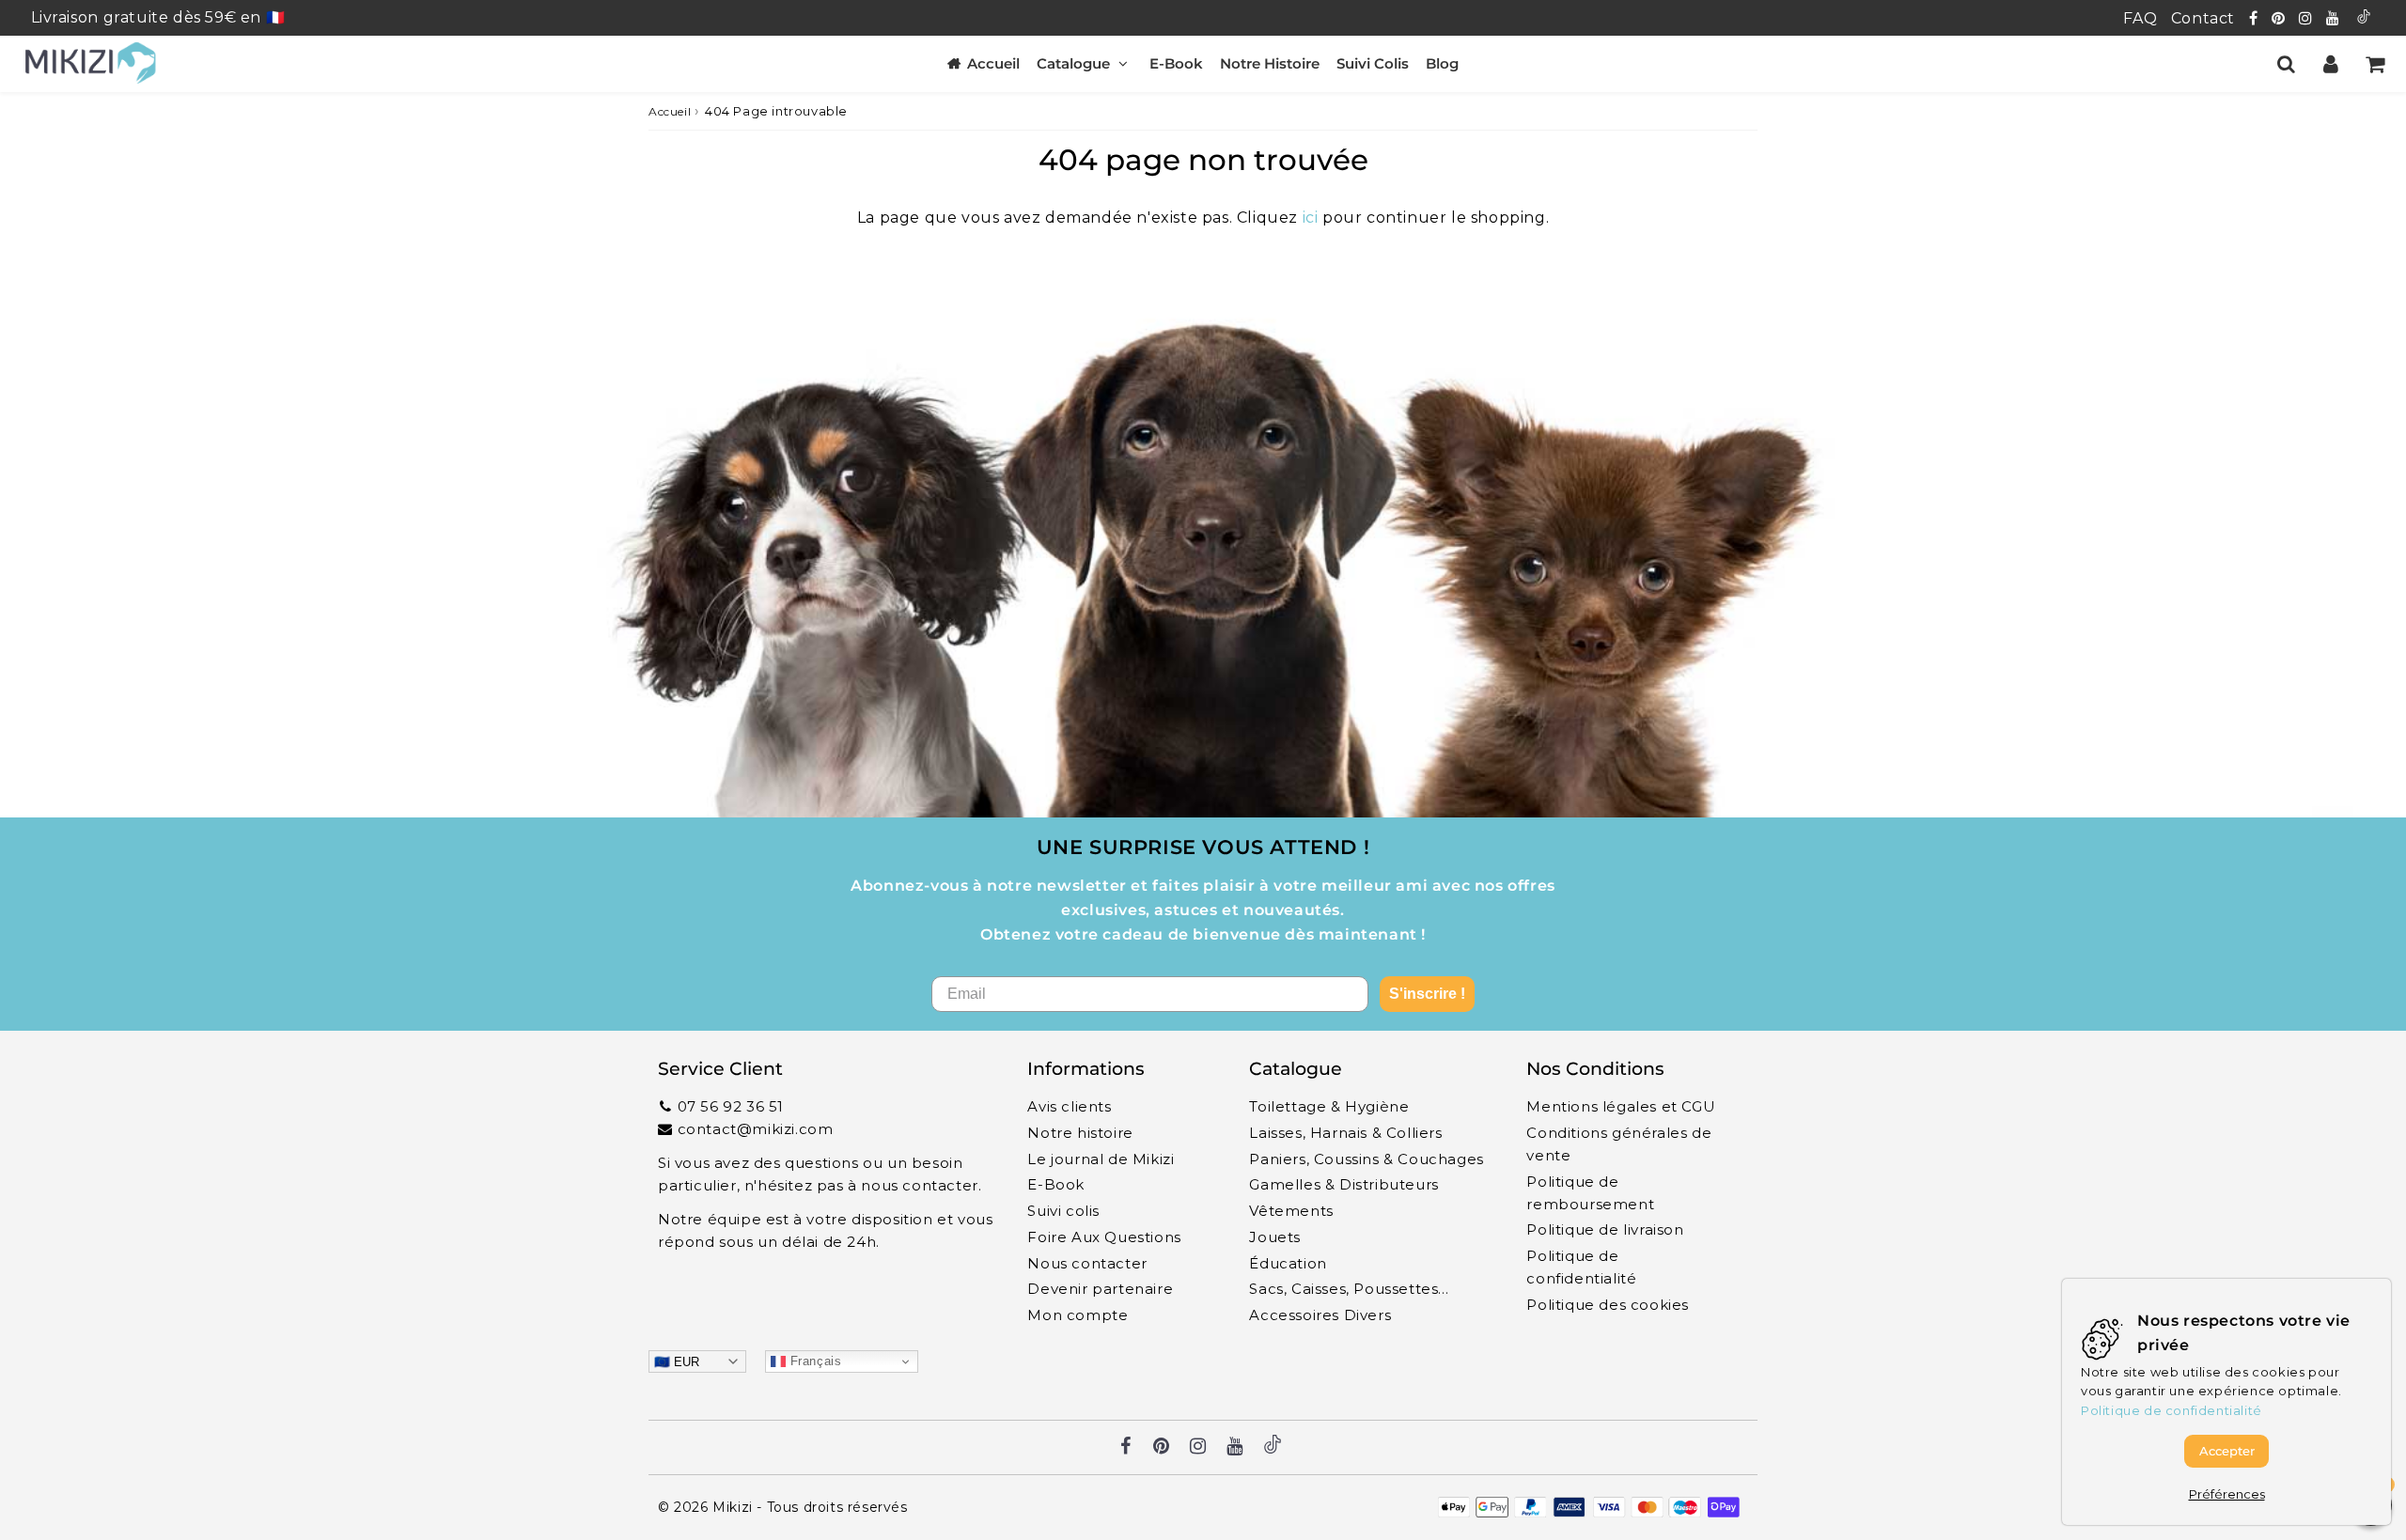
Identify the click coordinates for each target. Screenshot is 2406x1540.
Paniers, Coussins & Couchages (1366, 1159)
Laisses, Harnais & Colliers (1345, 1133)
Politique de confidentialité (1581, 1267)
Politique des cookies (1608, 1305)
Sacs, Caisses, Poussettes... (1349, 1289)
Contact (2203, 18)
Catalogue (1073, 63)
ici (1311, 218)
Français (813, 1361)
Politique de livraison (1605, 1229)
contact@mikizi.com (756, 1129)
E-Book (1176, 63)
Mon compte (1078, 1315)
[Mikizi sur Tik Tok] (2364, 18)
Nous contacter (1087, 1263)
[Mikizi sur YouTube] (2335, 18)
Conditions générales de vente (1619, 1144)
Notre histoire (1080, 1133)
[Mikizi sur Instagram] (2308, 18)
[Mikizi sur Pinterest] (2281, 18)
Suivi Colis (1373, 63)
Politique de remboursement (1590, 1193)
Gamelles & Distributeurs (1344, 1184)
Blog (1442, 63)
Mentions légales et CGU (1621, 1106)
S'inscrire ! (1427, 994)
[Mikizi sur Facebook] (2256, 18)
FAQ (2140, 18)
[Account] (2330, 64)
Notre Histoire (1270, 63)
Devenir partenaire (1100, 1289)
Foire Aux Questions (1104, 1237)
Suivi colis (1063, 1211)
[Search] (2286, 64)
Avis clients (1069, 1106)
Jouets (1275, 1237)
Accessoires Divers (1320, 1315)
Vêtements (1291, 1211)
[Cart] (2375, 64)
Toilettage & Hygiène (1329, 1106)
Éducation (1288, 1263)
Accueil (993, 63)
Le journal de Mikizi (1101, 1159)
